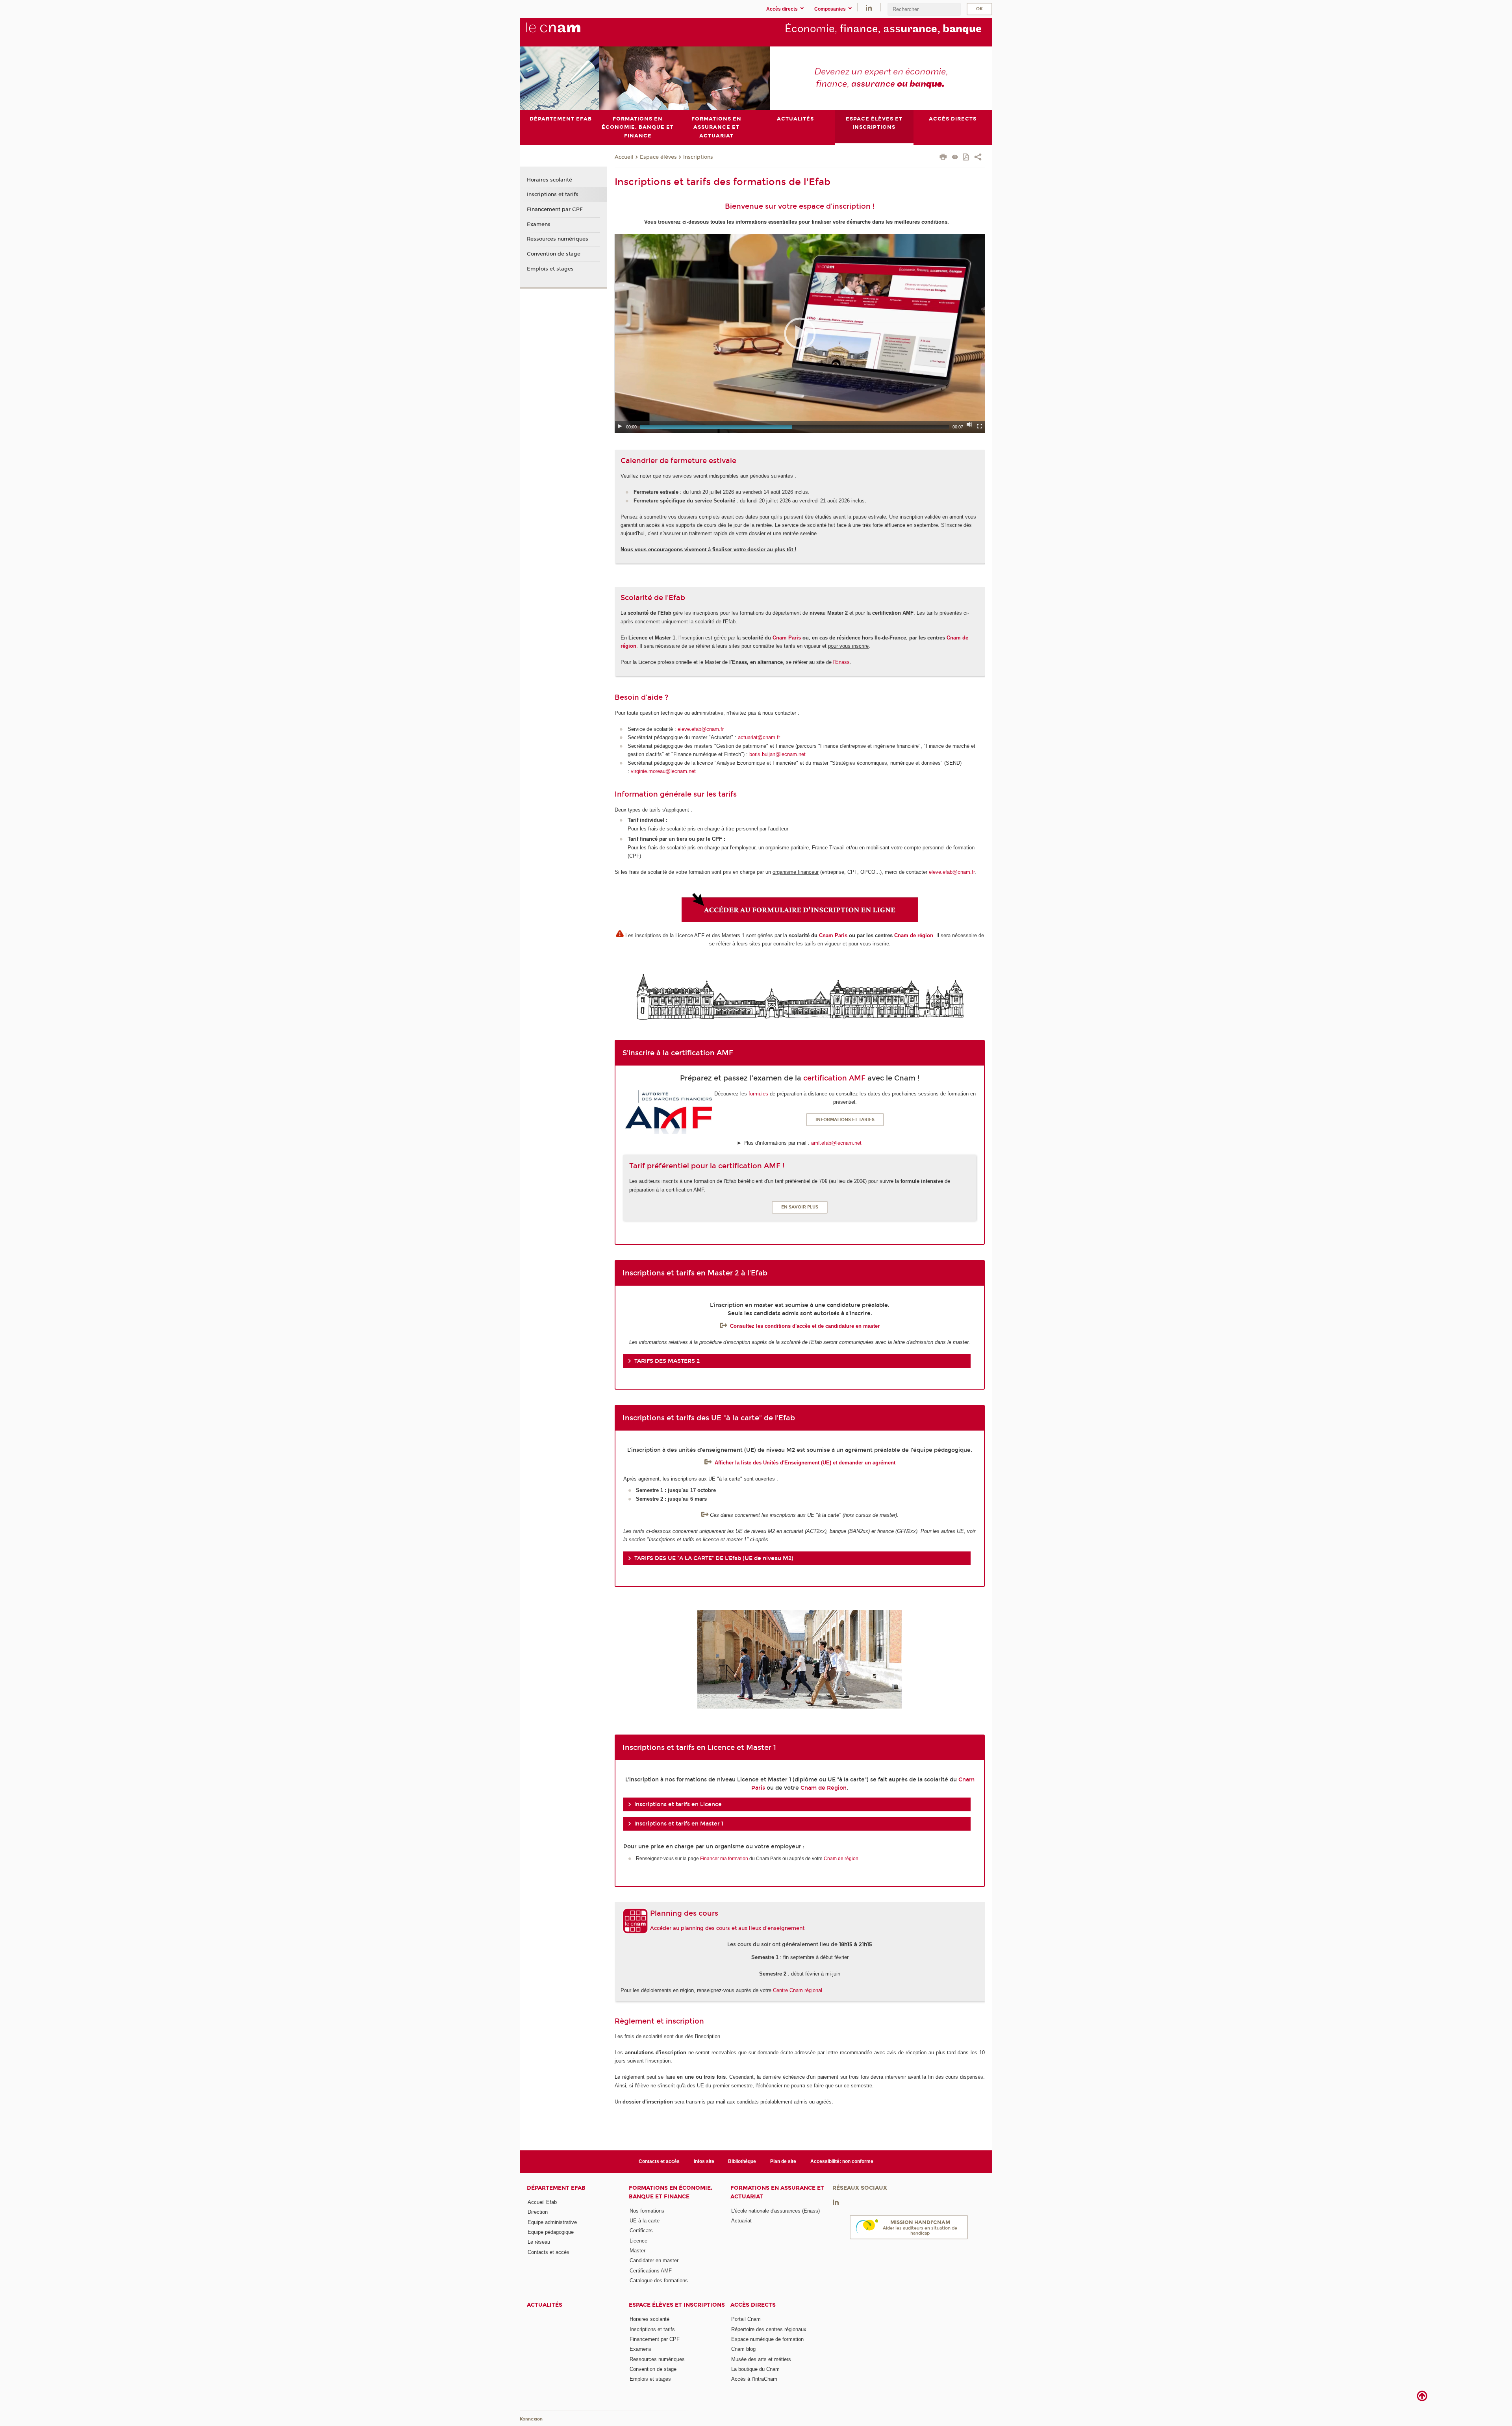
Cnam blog (743, 2349)
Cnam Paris (787, 638)
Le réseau (539, 2242)
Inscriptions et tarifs (553, 195)
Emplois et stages (550, 269)
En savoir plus (800, 1207)
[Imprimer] (943, 158)
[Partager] (978, 158)
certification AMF (834, 1078)
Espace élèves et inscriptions (677, 2305)
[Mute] (969, 424)
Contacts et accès (659, 2161)
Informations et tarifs (845, 1120)
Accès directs (753, 2305)
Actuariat (741, 2221)
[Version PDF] (966, 158)
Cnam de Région (824, 1788)
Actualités (545, 2305)
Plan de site (783, 2161)
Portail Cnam (746, 2319)
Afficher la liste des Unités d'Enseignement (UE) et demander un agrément (805, 1463)
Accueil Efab (542, 2202)
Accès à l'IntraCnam (754, 2379)
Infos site (704, 2161)
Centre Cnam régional (798, 1990)
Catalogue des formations (659, 2281)
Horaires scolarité (549, 180)
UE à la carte (645, 2221)
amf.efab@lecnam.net (837, 1143)
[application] (800, 333)
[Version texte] (955, 158)
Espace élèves (658, 157)
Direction (538, 2212)
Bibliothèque (742, 2161)
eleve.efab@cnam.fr (701, 729)
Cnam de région (914, 935)
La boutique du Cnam (755, 2369)
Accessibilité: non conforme (842, 2161)
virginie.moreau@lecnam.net (663, 771)
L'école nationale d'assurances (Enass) (775, 2211)
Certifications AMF (651, 2271)
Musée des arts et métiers (761, 2359)
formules (758, 1094)
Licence (638, 2241)
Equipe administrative (552, 2222)
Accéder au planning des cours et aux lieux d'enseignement (727, 1928)
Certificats (641, 2230)
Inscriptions (698, 157)
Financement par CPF (555, 209)
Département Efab (556, 2188)
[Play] (620, 426)
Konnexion (531, 2419)
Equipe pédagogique (551, 2232)
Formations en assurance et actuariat (777, 2192)
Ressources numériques (558, 239)
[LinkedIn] (869, 7)
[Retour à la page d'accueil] (566, 32)
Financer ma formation (724, 1859)
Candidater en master (654, 2260)
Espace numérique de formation (767, 2339)
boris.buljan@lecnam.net (777, 754)
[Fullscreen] (980, 426)
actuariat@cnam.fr (759, 737)
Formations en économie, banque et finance (671, 2192)
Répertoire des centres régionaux (769, 2329)
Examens (539, 224)
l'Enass (841, 662)
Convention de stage (554, 254)
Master (637, 2251)
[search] (924, 9)
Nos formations (647, 2211)
